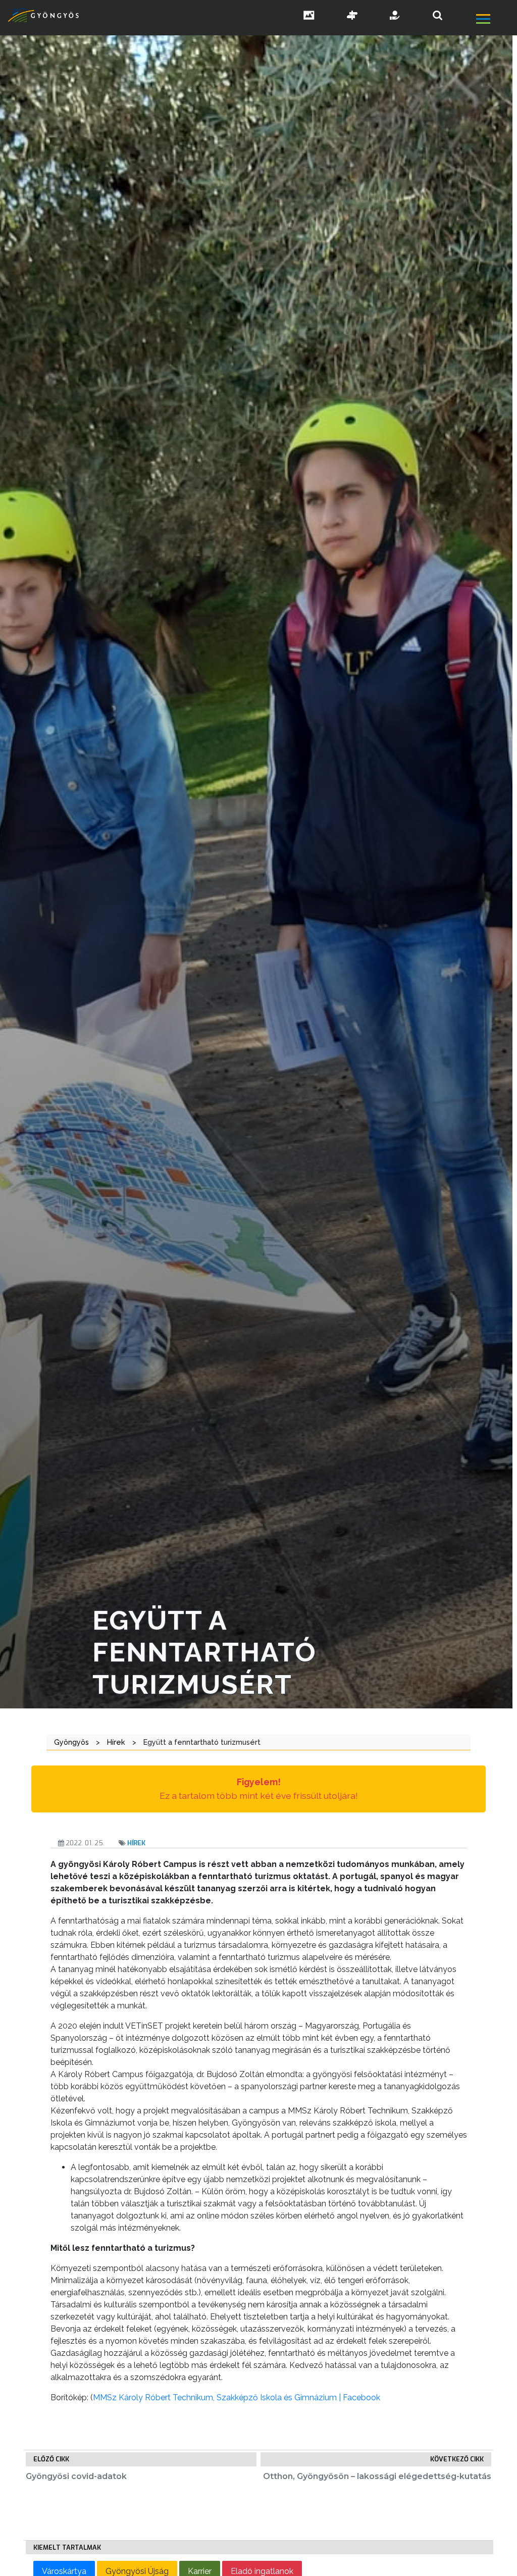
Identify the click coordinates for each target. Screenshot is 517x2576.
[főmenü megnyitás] (496, 20)
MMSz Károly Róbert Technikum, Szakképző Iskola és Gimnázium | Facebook (237, 2397)
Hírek (136, 1843)
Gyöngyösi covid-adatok (76, 2476)
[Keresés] (437, 15)
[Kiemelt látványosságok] (352, 16)
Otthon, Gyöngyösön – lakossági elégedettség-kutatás (377, 2476)
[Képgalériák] (309, 16)
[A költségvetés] (395, 16)
